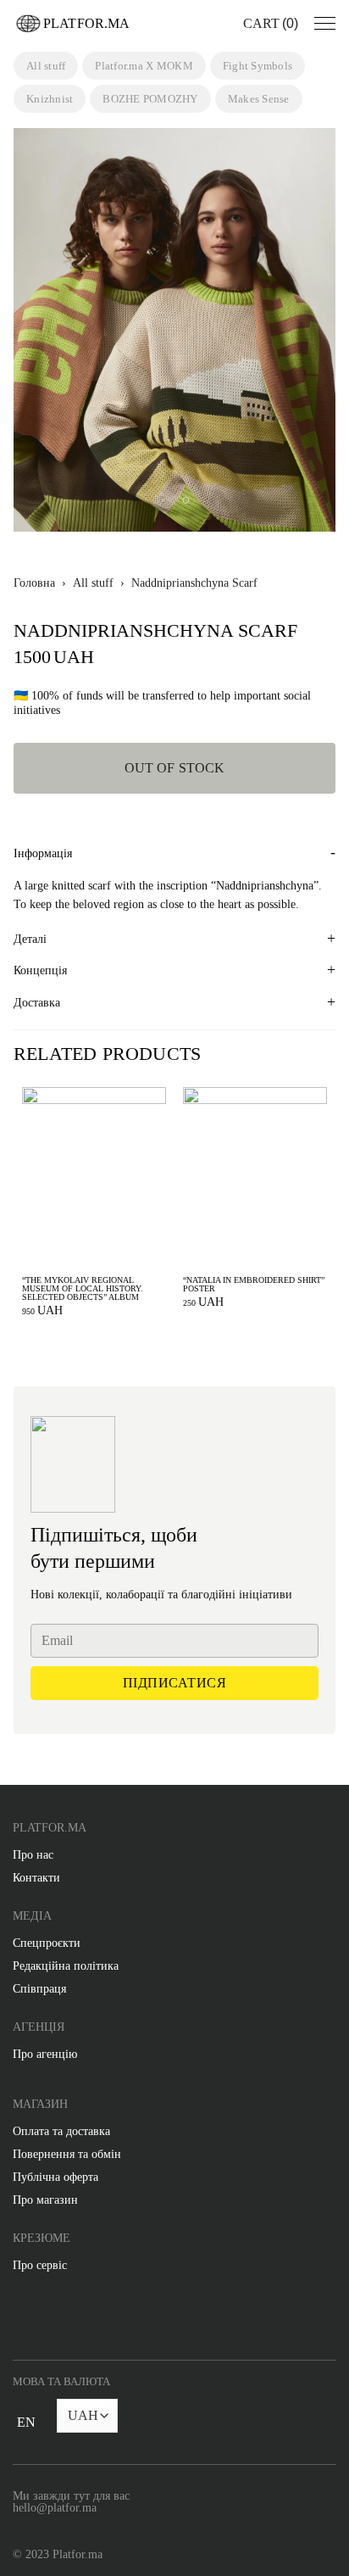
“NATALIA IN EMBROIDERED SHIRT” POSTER (254, 1285)
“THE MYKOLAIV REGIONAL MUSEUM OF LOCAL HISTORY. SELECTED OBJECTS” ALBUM (83, 1289)
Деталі (30, 939)
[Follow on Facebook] (19, 2319)
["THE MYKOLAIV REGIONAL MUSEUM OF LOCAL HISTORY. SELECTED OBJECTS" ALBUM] (94, 1177)
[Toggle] (26, 2432)
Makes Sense (259, 99)
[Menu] (325, 24)
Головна (34, 583)
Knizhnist (50, 99)
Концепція (40, 970)
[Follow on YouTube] (122, 2319)
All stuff (46, 66)
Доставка (37, 1003)
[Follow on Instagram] (53, 2319)
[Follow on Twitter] (88, 2319)
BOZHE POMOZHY (150, 99)
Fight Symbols (258, 66)
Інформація (43, 853)
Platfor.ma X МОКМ (144, 66)
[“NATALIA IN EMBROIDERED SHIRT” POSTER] (255, 1177)
